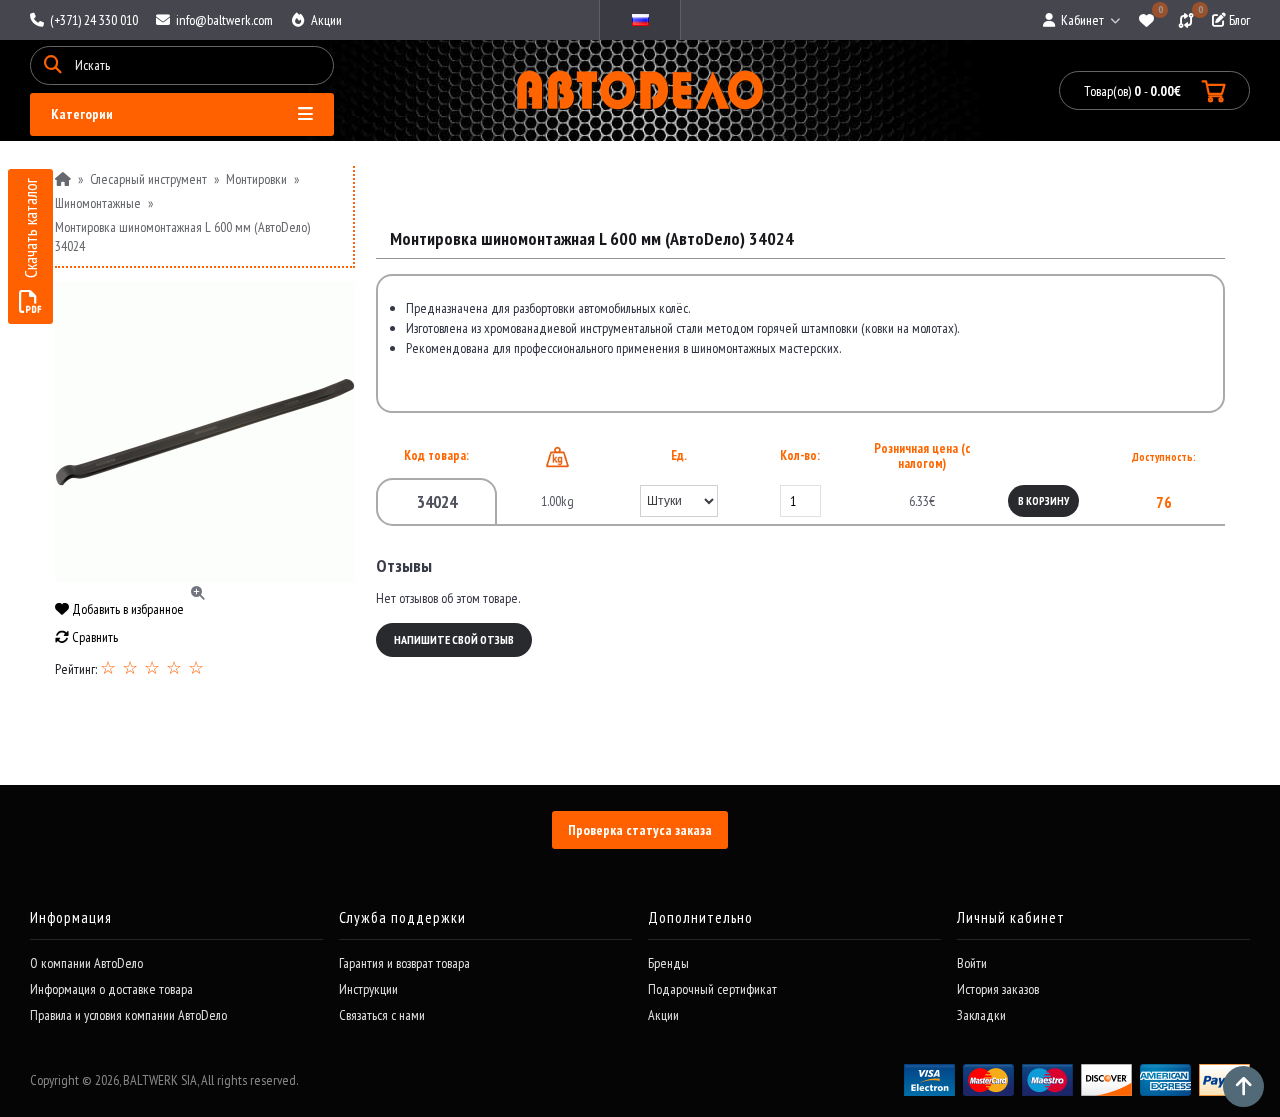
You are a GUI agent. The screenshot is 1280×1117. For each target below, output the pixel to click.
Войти (972, 963)
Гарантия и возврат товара (404, 963)
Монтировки (256, 179)
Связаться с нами (382, 1015)
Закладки (981, 1015)
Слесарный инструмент (148, 179)
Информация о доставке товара (111, 989)
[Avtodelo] (640, 90)
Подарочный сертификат (712, 989)
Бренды (668, 963)
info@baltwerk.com (223, 20)
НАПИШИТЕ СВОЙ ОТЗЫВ (454, 639)
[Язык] (640, 20)
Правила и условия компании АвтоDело (128, 1015)
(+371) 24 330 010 (92, 20)
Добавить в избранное (126, 609)
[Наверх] (1243, 1086)
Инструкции (368, 989)
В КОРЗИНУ (1043, 501)
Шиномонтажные (98, 203)
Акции (325, 20)
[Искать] (53, 65)
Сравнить (93, 637)
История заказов (998, 989)
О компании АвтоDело (86, 963)
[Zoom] (205, 432)
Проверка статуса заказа (640, 830)
